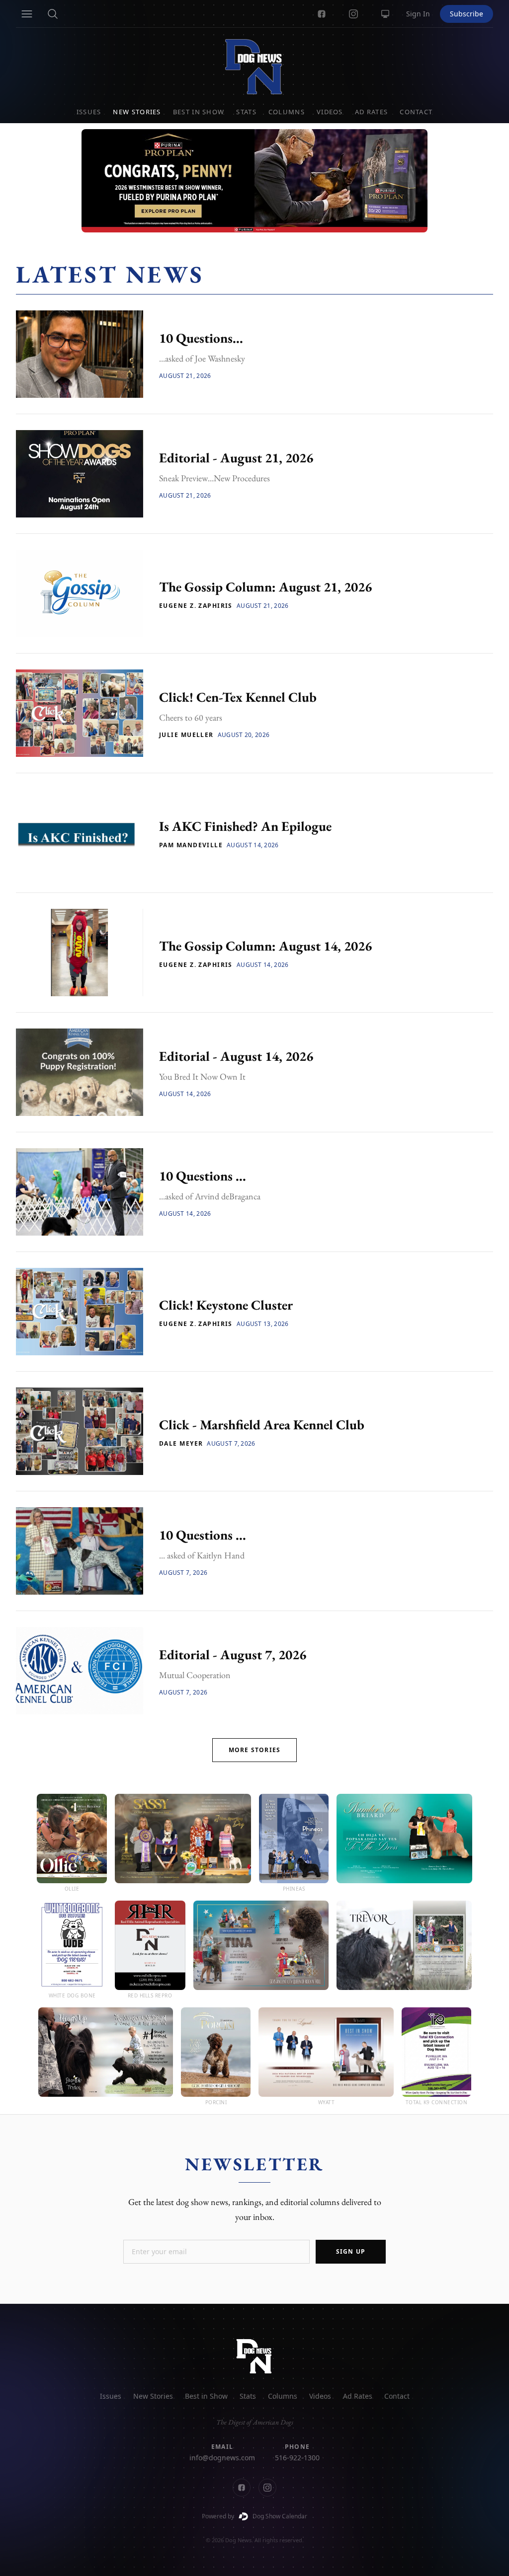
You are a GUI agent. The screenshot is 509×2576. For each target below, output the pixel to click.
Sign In (418, 14)
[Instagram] (353, 14)
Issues (89, 112)
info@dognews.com (222, 2458)
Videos (330, 112)
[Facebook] (322, 14)
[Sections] (27, 14)
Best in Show (199, 112)
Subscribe (467, 14)
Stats (246, 112)
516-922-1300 (297, 2458)
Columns (287, 112)
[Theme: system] (385, 14)
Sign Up (351, 2251)
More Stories (254, 1750)
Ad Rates (371, 112)
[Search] (53, 14)
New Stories (137, 112)
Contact (416, 112)
